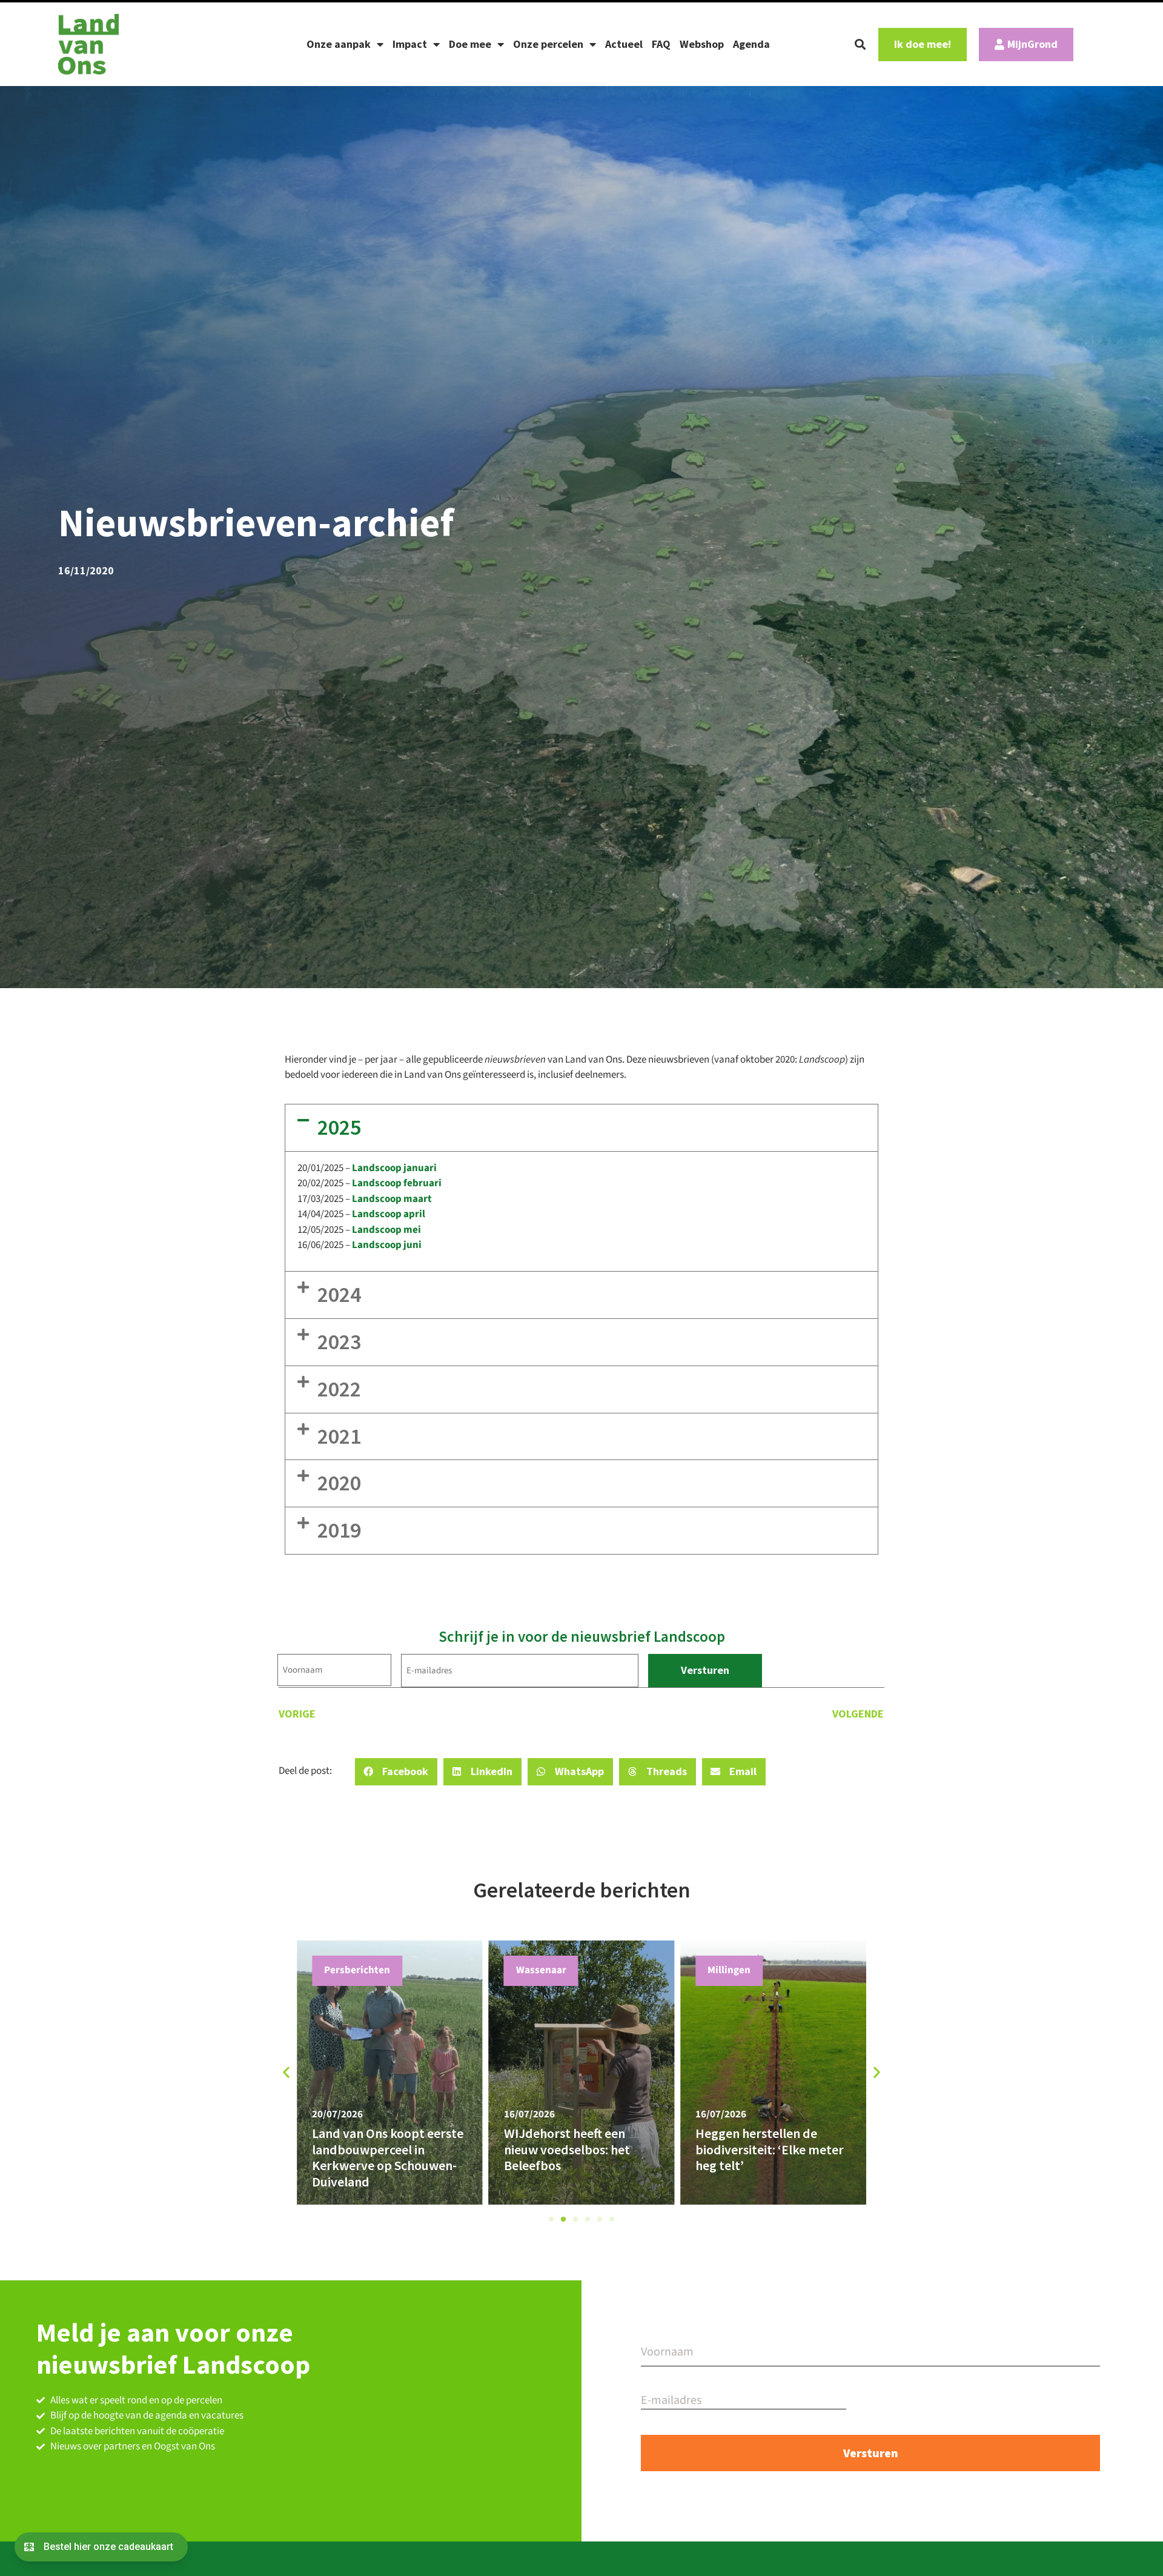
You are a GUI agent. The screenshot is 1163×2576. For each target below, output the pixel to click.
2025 (339, 1127)
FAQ (661, 44)
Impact (410, 44)
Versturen (705, 1670)
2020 (339, 1483)
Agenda (751, 44)
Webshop (702, 44)
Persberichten (357, 1970)
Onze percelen (548, 44)
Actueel (624, 44)
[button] (860, 44)
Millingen (729, 1970)
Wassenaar (541, 1970)
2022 (339, 1389)
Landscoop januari (394, 1168)
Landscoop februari (397, 1183)
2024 (339, 1294)
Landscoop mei (386, 1230)
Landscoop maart (392, 1199)
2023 (339, 1342)
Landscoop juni (387, 1245)
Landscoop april (389, 1214)
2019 (339, 1530)
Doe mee (470, 44)
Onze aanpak (339, 44)
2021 (339, 1436)
